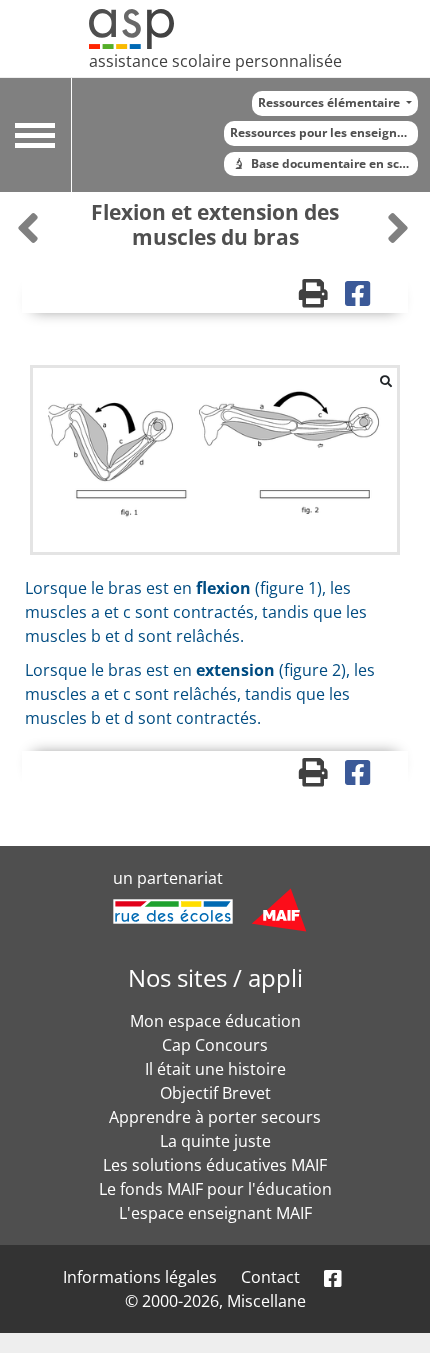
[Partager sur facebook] (364, 298)
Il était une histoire (215, 1069)
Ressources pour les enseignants (324, 132)
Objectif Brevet (215, 1093)
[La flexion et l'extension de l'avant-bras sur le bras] (398, 227)
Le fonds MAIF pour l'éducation (215, 1189)
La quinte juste (215, 1141)
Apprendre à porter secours (215, 1117)
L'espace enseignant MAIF (215, 1213)
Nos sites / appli (215, 977)
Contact (270, 1277)
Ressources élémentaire (330, 102)
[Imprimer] (322, 298)
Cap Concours (215, 1045)
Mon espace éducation (215, 1021)
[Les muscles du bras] (30, 227)
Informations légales (140, 1277)
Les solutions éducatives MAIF (215, 1165)
